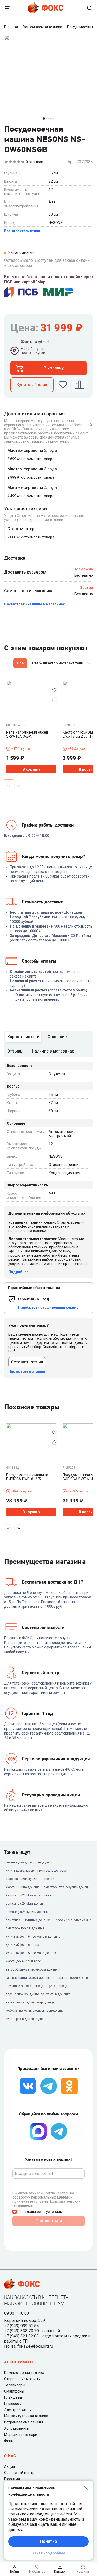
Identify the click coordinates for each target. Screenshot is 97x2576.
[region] (48, 664)
